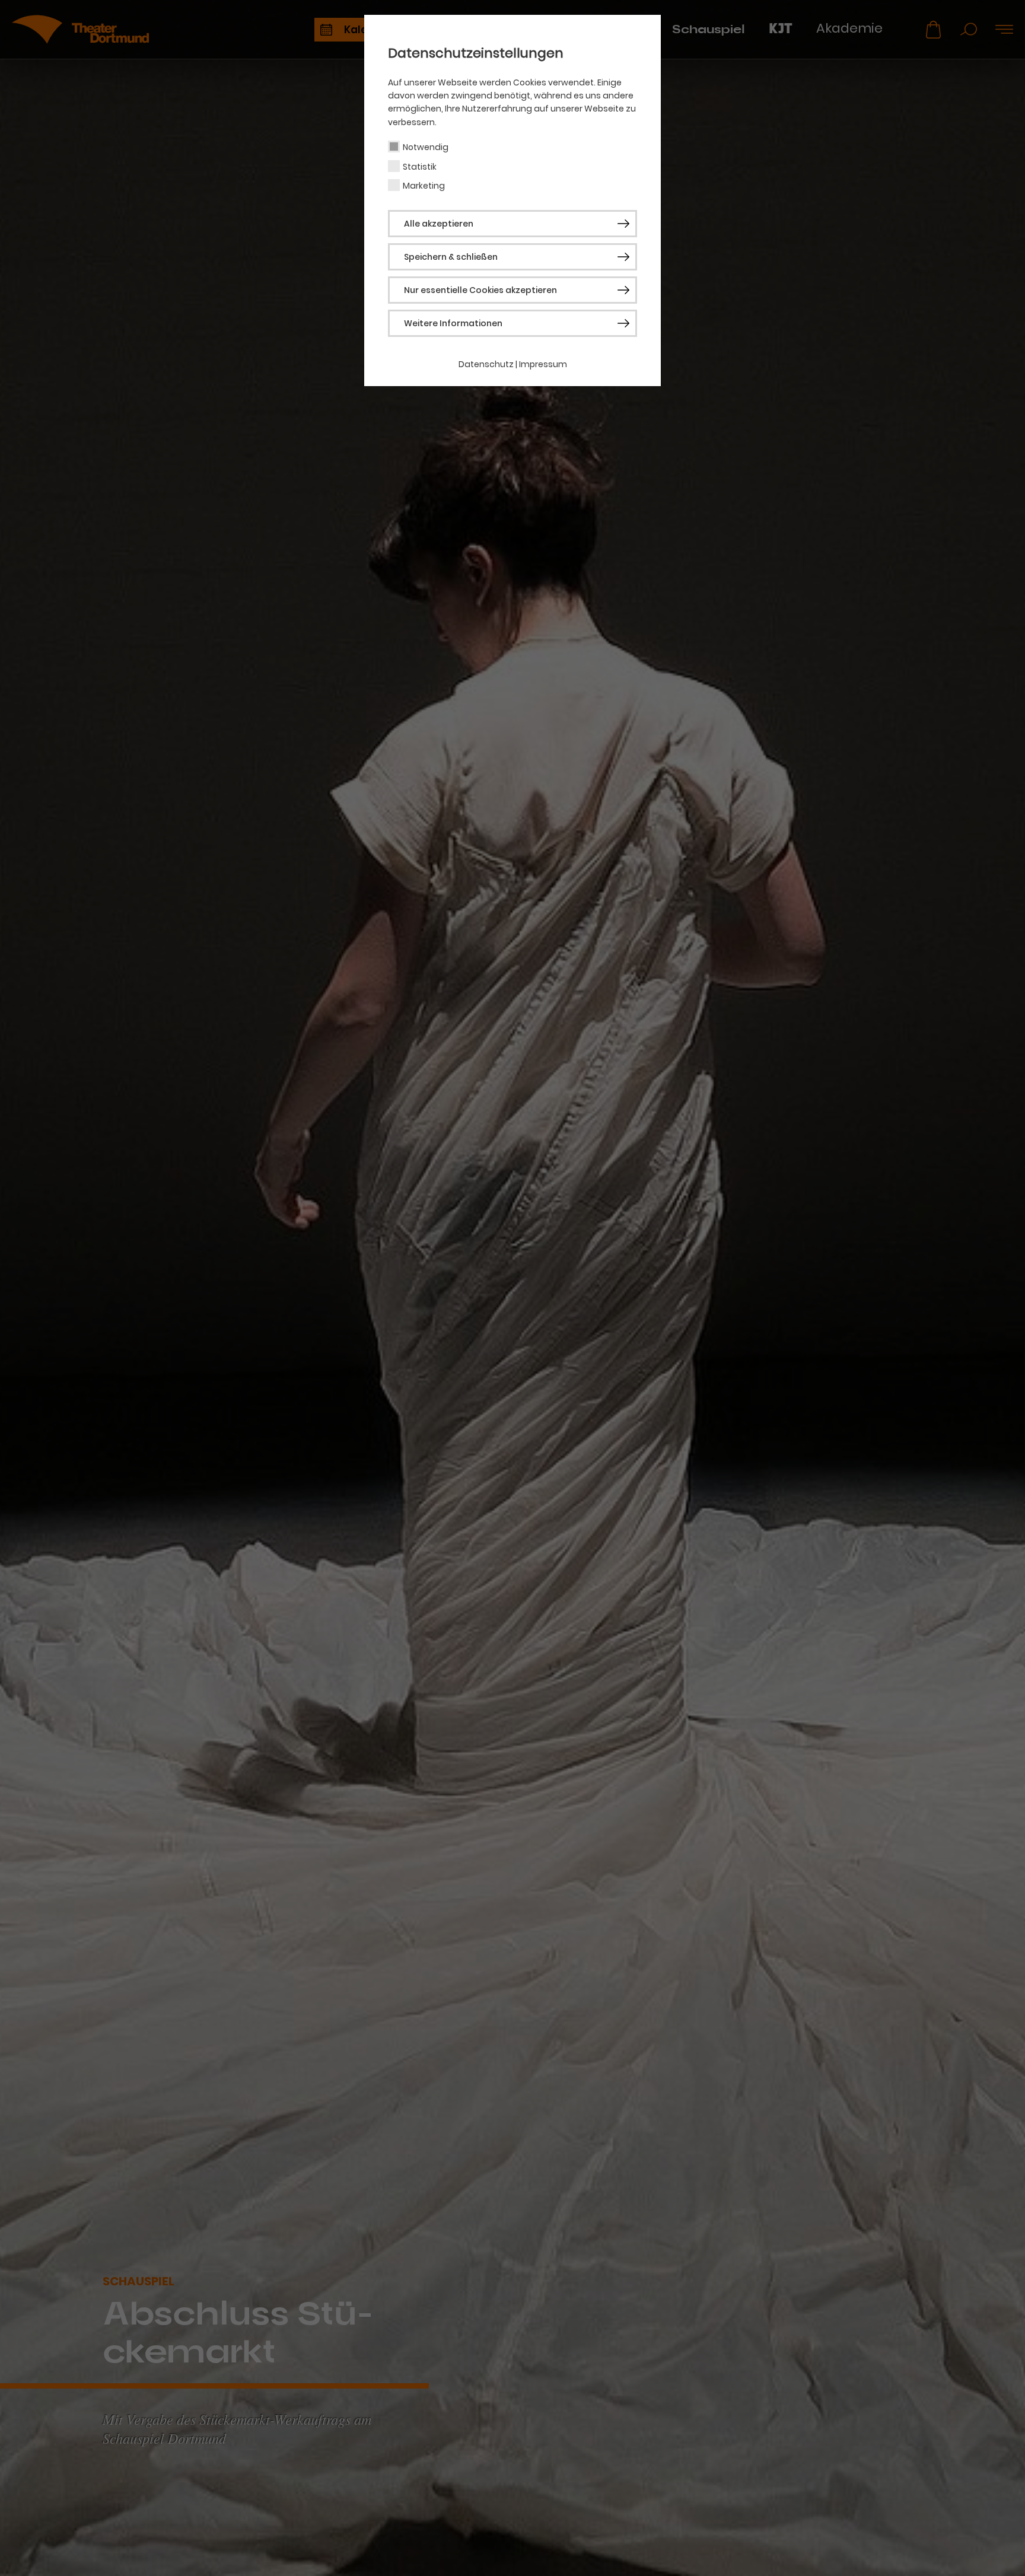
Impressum (543, 364)
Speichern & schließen (451, 257)
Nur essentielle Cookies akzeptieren (480, 290)
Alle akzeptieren (439, 224)
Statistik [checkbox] (420, 167)
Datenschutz (486, 364)
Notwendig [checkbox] (426, 147)
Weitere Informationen (453, 323)
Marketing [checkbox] (424, 186)
